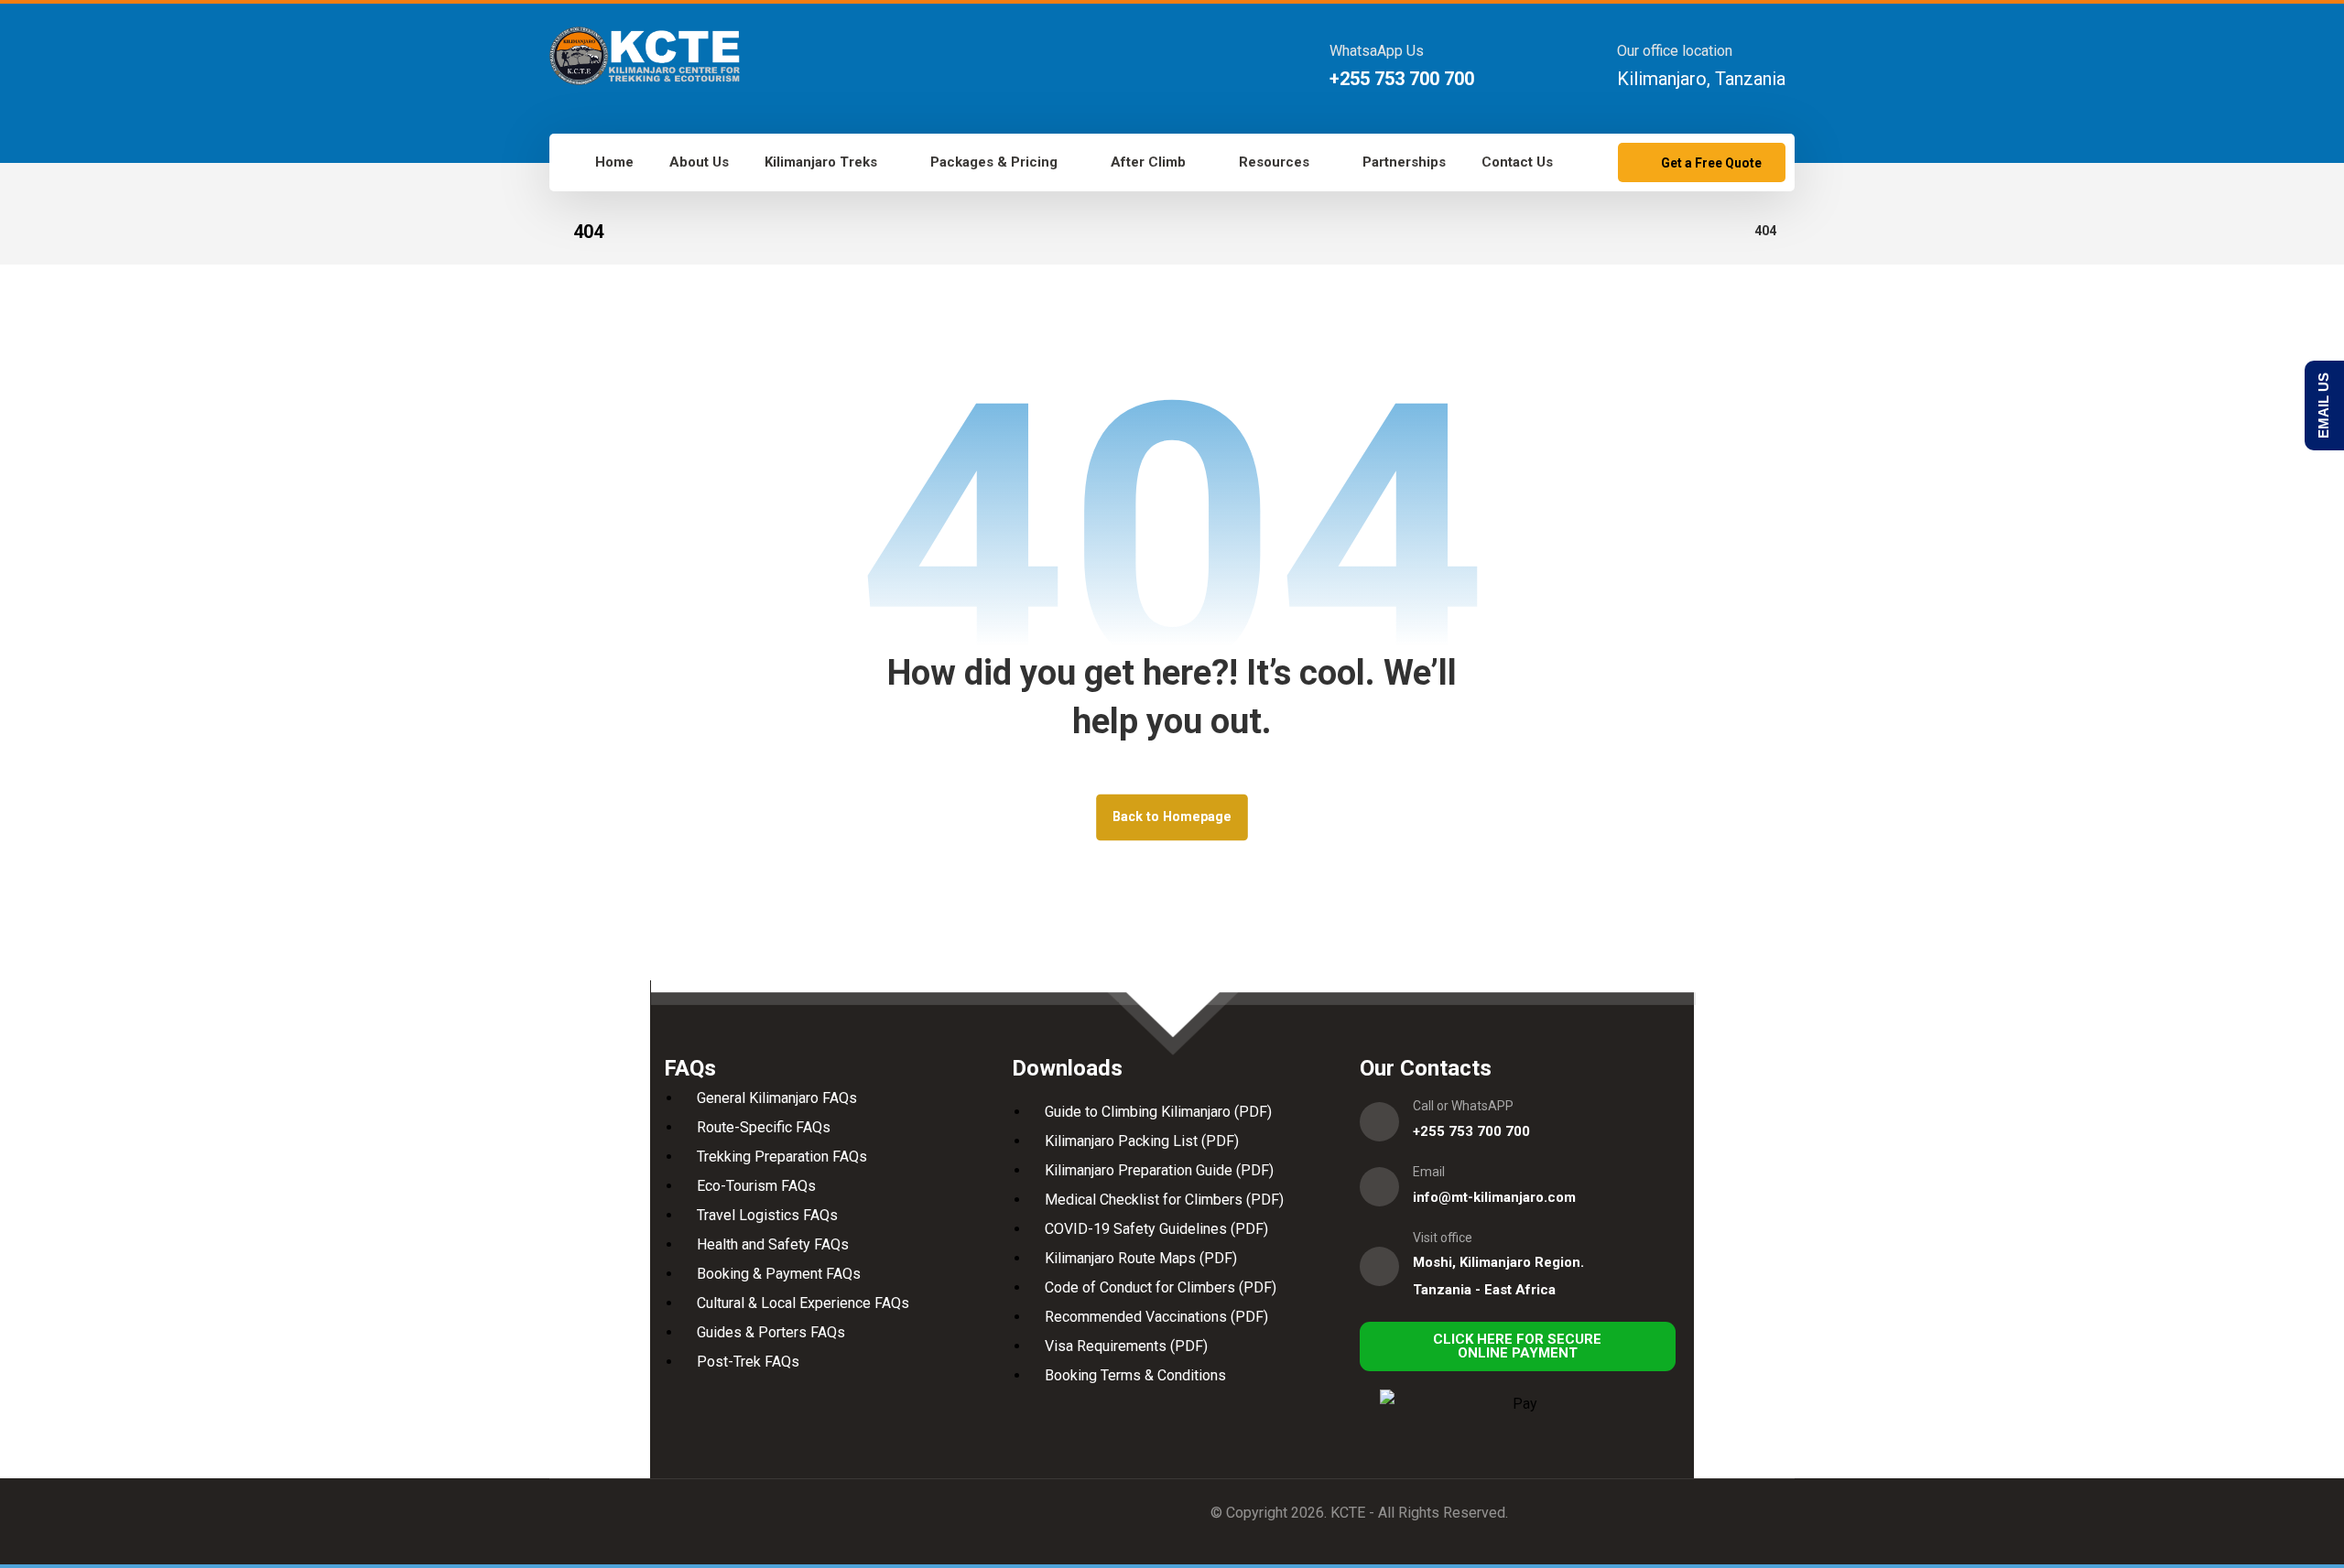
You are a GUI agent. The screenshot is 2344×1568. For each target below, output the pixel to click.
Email (1429, 1172)
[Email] (1379, 1187)
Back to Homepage (1172, 817)
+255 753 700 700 (1471, 1131)
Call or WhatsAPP (1463, 1106)
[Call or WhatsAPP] (1379, 1122)
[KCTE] (645, 56)
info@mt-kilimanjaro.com (1494, 1197)
